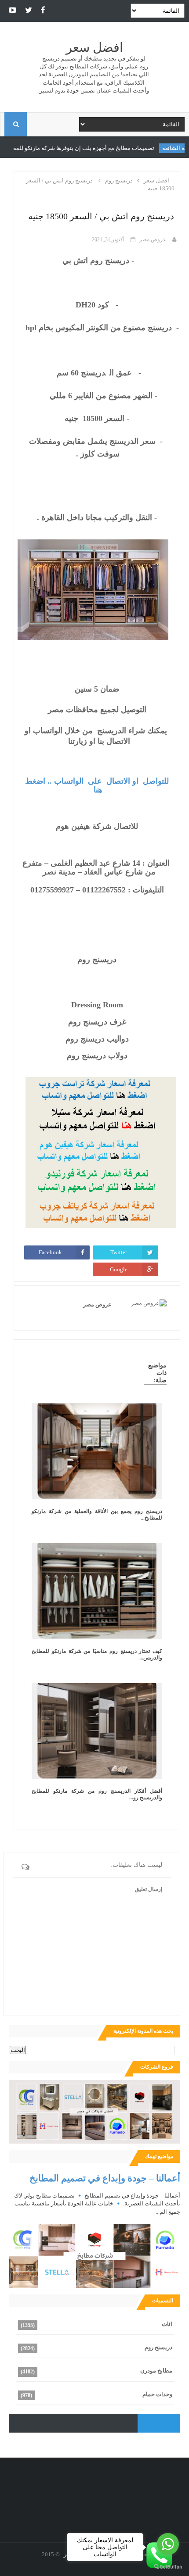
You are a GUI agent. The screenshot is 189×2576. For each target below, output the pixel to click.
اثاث (167, 2324)
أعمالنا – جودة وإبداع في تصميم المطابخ (105, 2178)
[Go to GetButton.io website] (168, 2567)
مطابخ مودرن (156, 2371)
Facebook (50, 1252)
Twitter (119, 1252)
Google (119, 1269)
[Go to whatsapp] (168, 2544)
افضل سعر (94, 48)
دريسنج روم (158, 2347)
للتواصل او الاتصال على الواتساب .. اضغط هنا (96, 785)
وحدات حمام (157, 2394)
